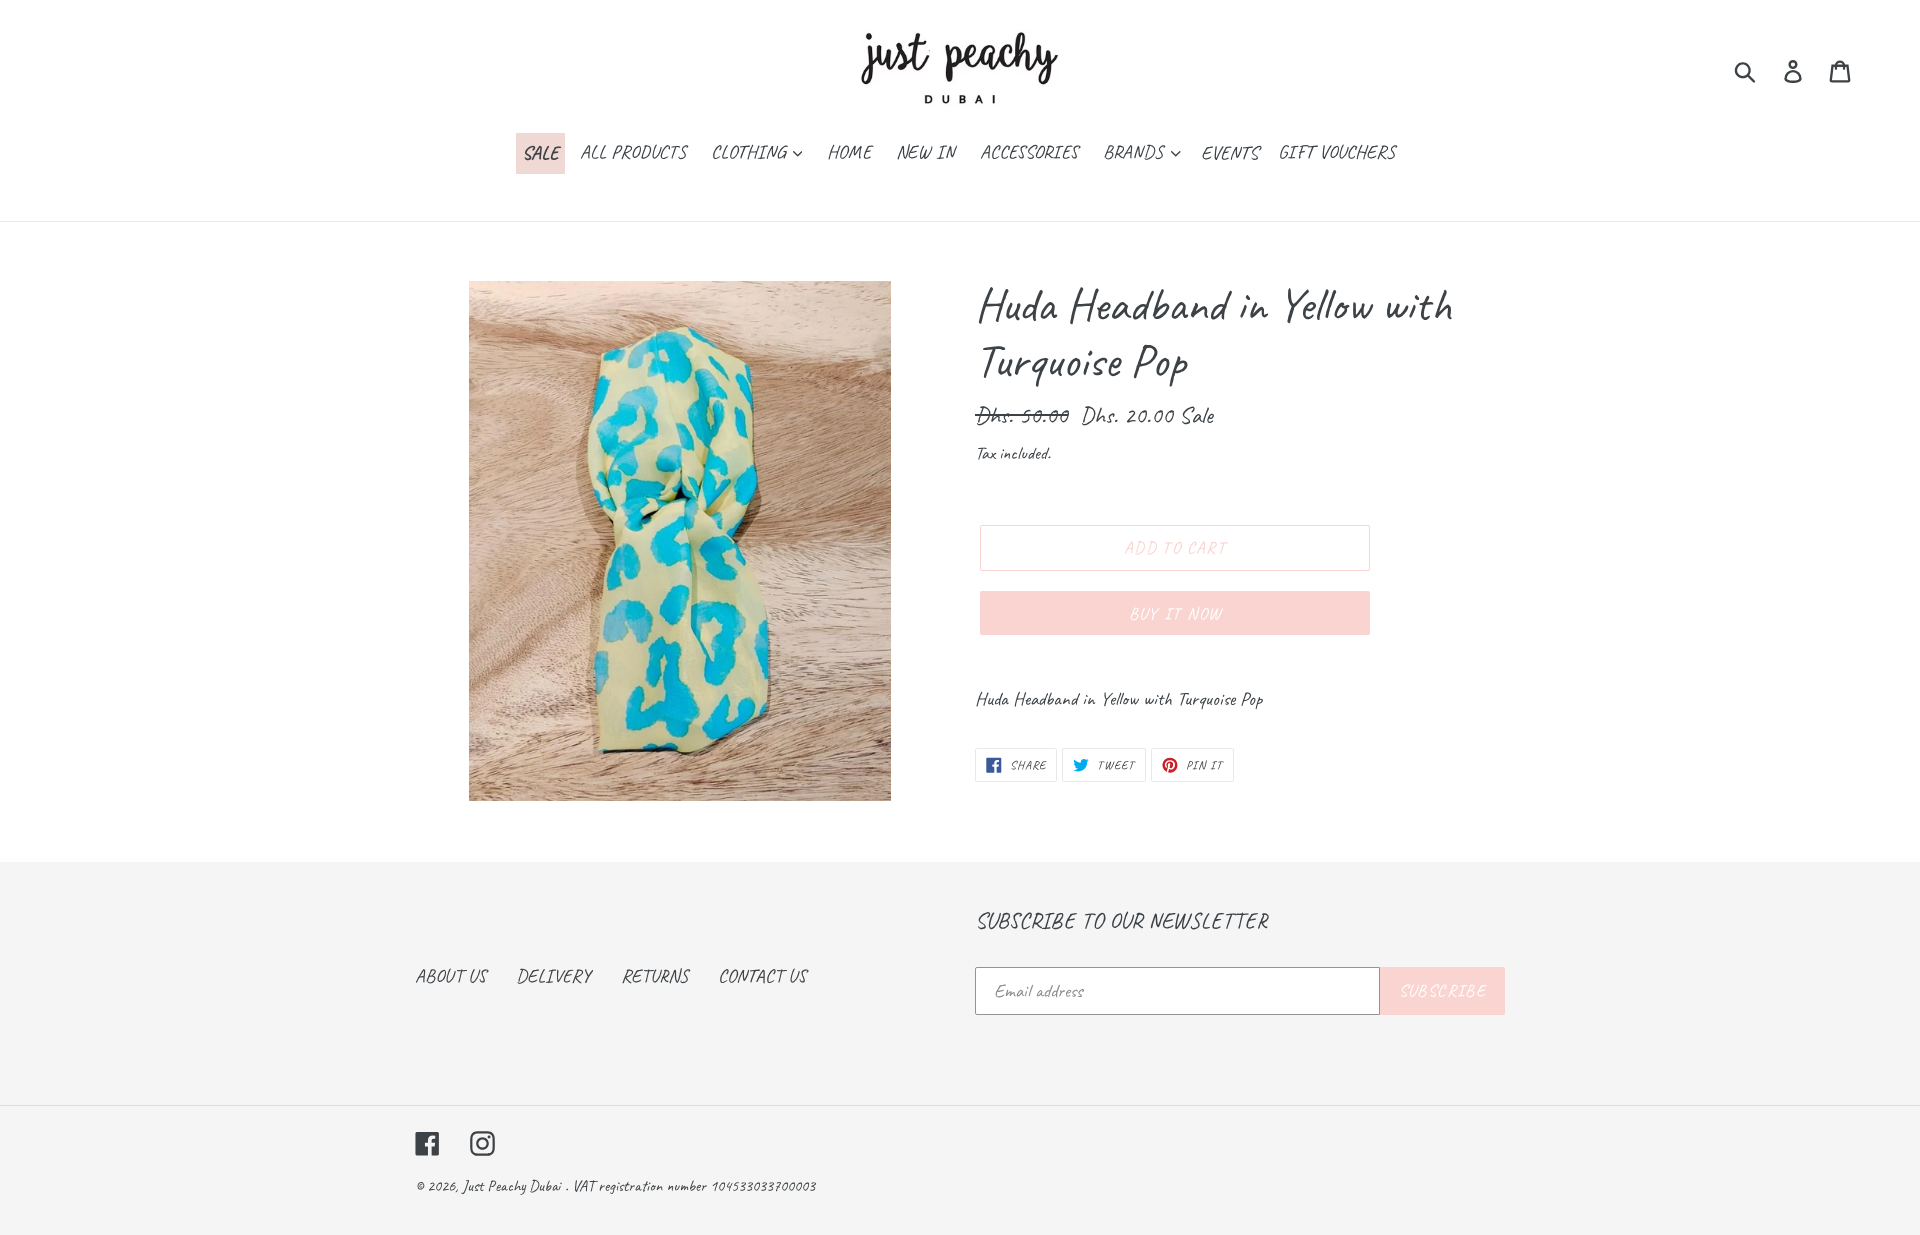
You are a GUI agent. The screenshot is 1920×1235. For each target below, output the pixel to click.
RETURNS (654, 976)
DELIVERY (553, 976)
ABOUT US (450, 976)
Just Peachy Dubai (511, 1186)
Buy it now (1175, 613)
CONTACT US (762, 976)
